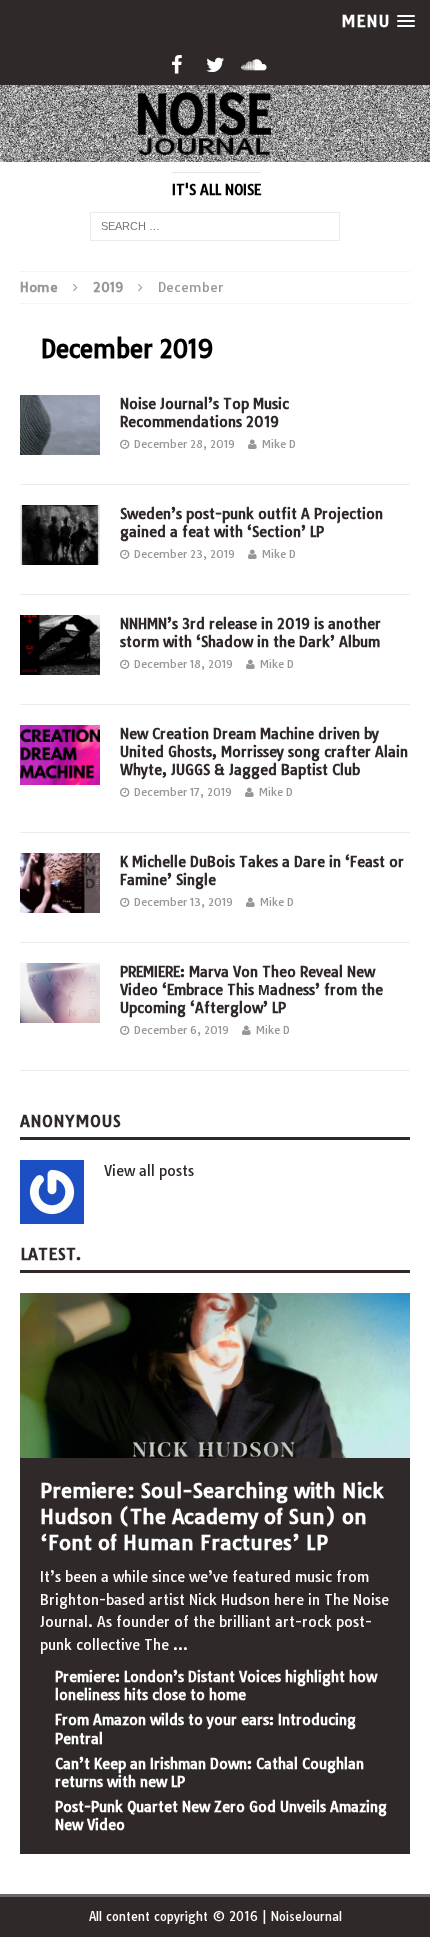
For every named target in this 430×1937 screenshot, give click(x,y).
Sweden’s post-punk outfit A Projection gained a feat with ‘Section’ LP (251, 523)
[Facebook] (176, 65)
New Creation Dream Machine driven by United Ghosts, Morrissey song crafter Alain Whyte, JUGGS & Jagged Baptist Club (264, 752)
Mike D (279, 444)
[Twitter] (215, 65)
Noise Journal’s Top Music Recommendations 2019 (204, 413)
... (180, 1645)
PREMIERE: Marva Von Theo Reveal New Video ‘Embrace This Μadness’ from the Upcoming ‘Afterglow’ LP (251, 990)
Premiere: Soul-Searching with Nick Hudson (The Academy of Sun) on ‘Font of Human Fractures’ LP (211, 1516)
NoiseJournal (306, 1916)
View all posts (149, 1171)
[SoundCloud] (254, 65)
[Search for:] (215, 225)
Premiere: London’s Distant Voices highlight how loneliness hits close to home (216, 1686)
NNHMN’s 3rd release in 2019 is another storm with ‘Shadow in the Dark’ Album (250, 633)
